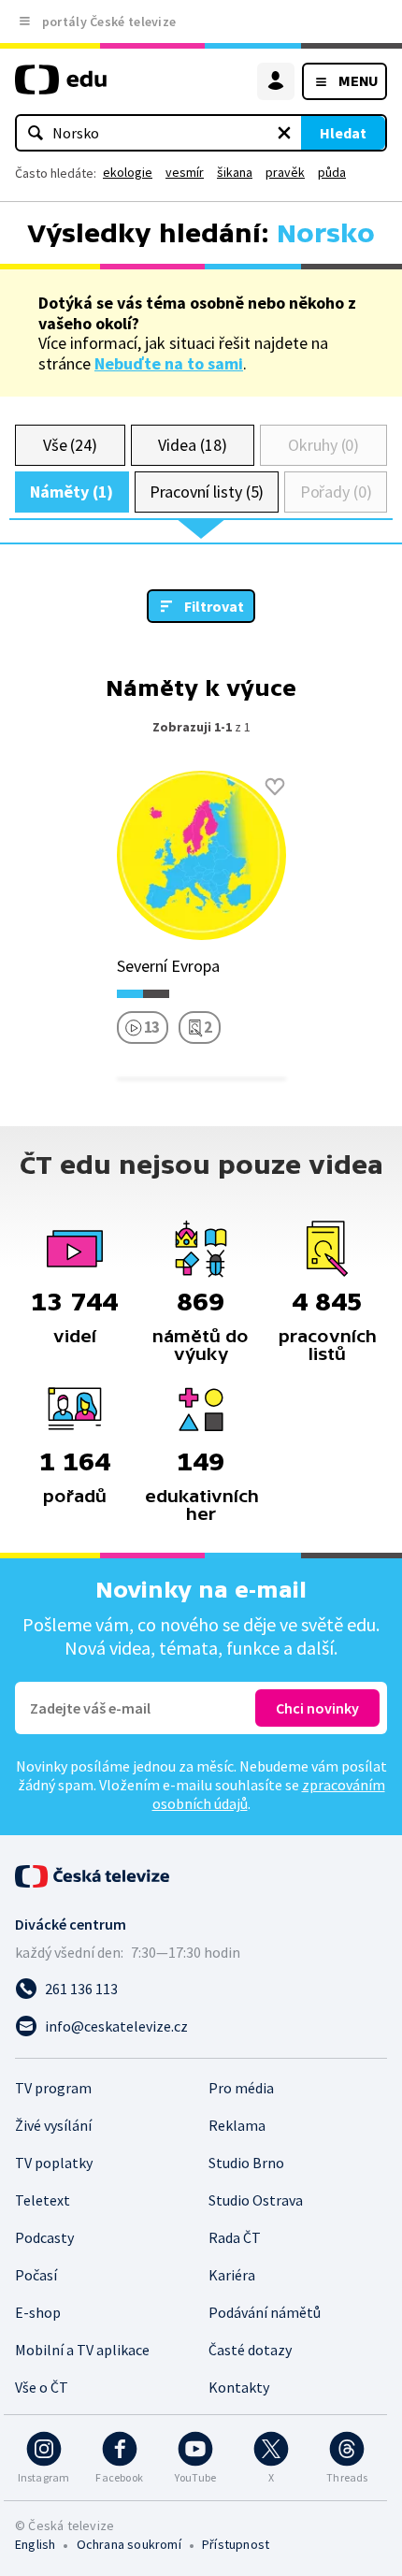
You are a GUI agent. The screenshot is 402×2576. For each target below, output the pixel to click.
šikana (235, 172)
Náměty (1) (72, 492)
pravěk (285, 172)
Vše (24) (70, 445)
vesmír (185, 172)
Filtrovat (214, 606)
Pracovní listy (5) (207, 492)
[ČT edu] (61, 87)
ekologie (128, 172)
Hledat (343, 133)
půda (332, 172)
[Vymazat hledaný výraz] (284, 133)
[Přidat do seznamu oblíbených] (275, 787)
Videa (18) (192, 445)
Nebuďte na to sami (169, 363)
